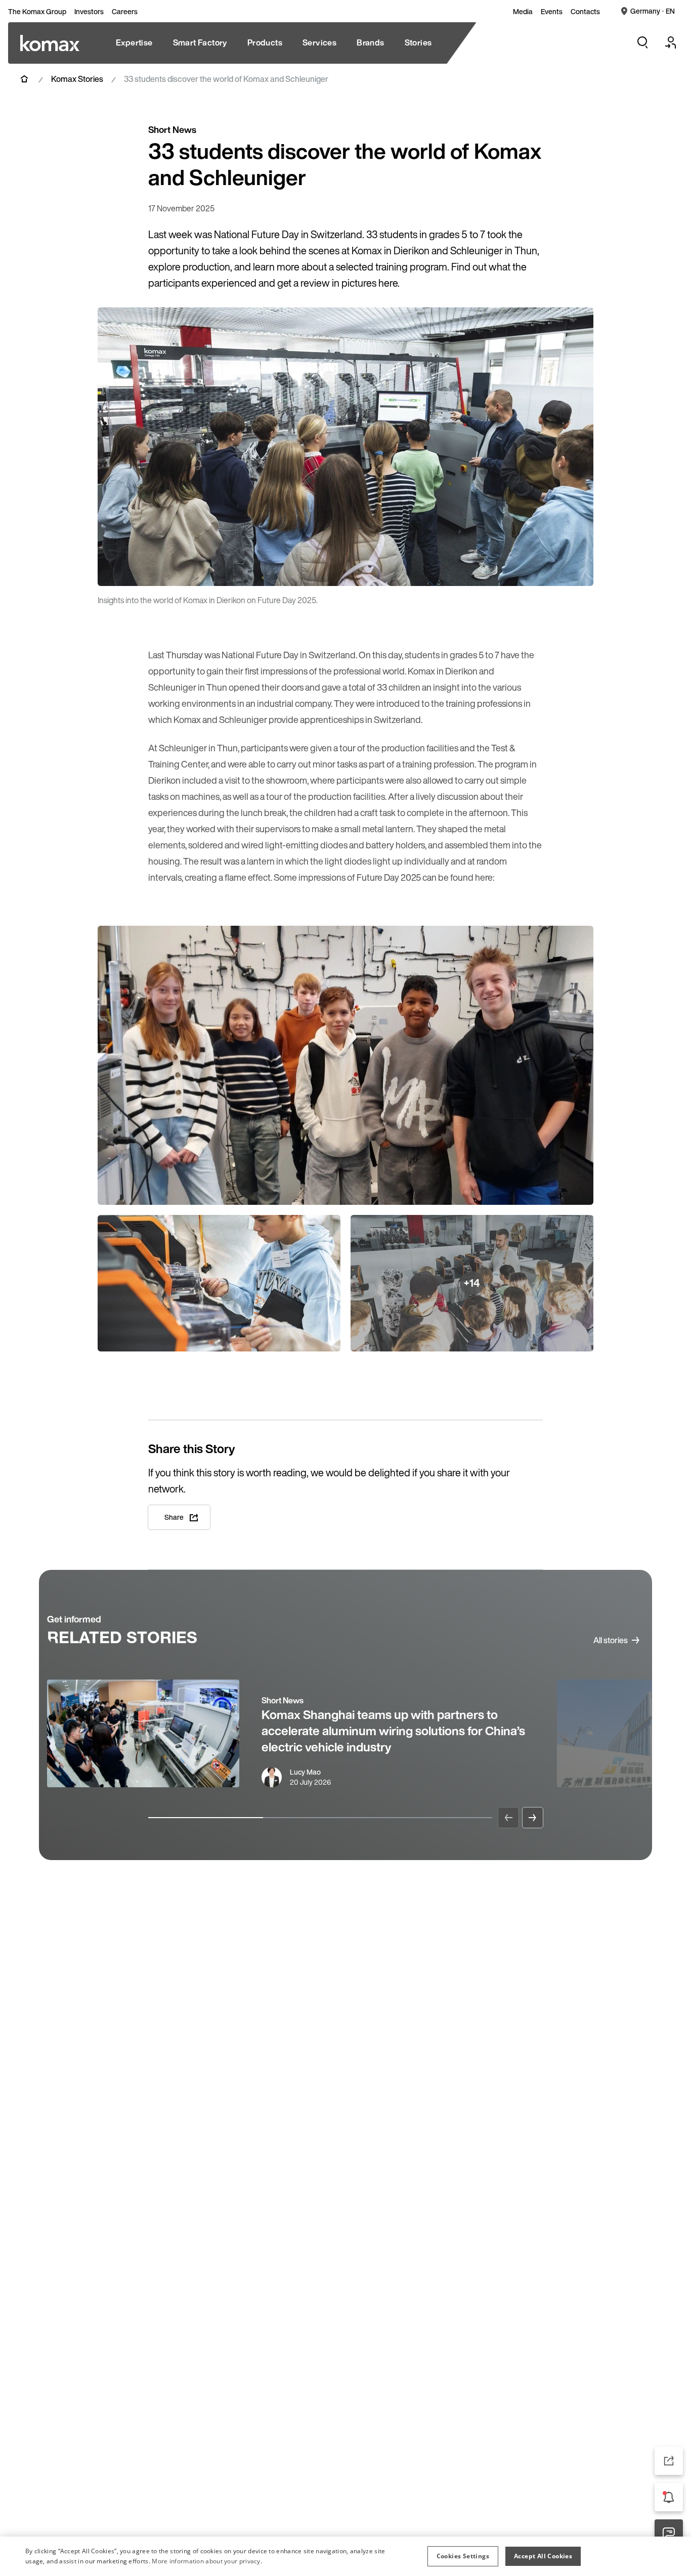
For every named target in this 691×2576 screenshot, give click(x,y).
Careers (125, 12)
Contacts (585, 12)
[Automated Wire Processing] (50, 43)
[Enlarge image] (575, 568)
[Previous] (508, 1818)
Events (552, 12)
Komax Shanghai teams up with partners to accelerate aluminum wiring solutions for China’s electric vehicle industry (393, 1731)
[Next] (533, 1818)
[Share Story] (669, 2461)
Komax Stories (77, 79)
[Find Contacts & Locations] (669, 2534)
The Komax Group (37, 12)
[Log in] (671, 42)
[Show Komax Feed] (669, 2497)
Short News (283, 1700)
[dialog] (345, 2556)
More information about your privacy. (207, 2561)
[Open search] (642, 42)
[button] (463, 2556)
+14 (472, 1283)
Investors (89, 12)
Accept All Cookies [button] (543, 2556)
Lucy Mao (305, 1772)
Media (523, 12)
